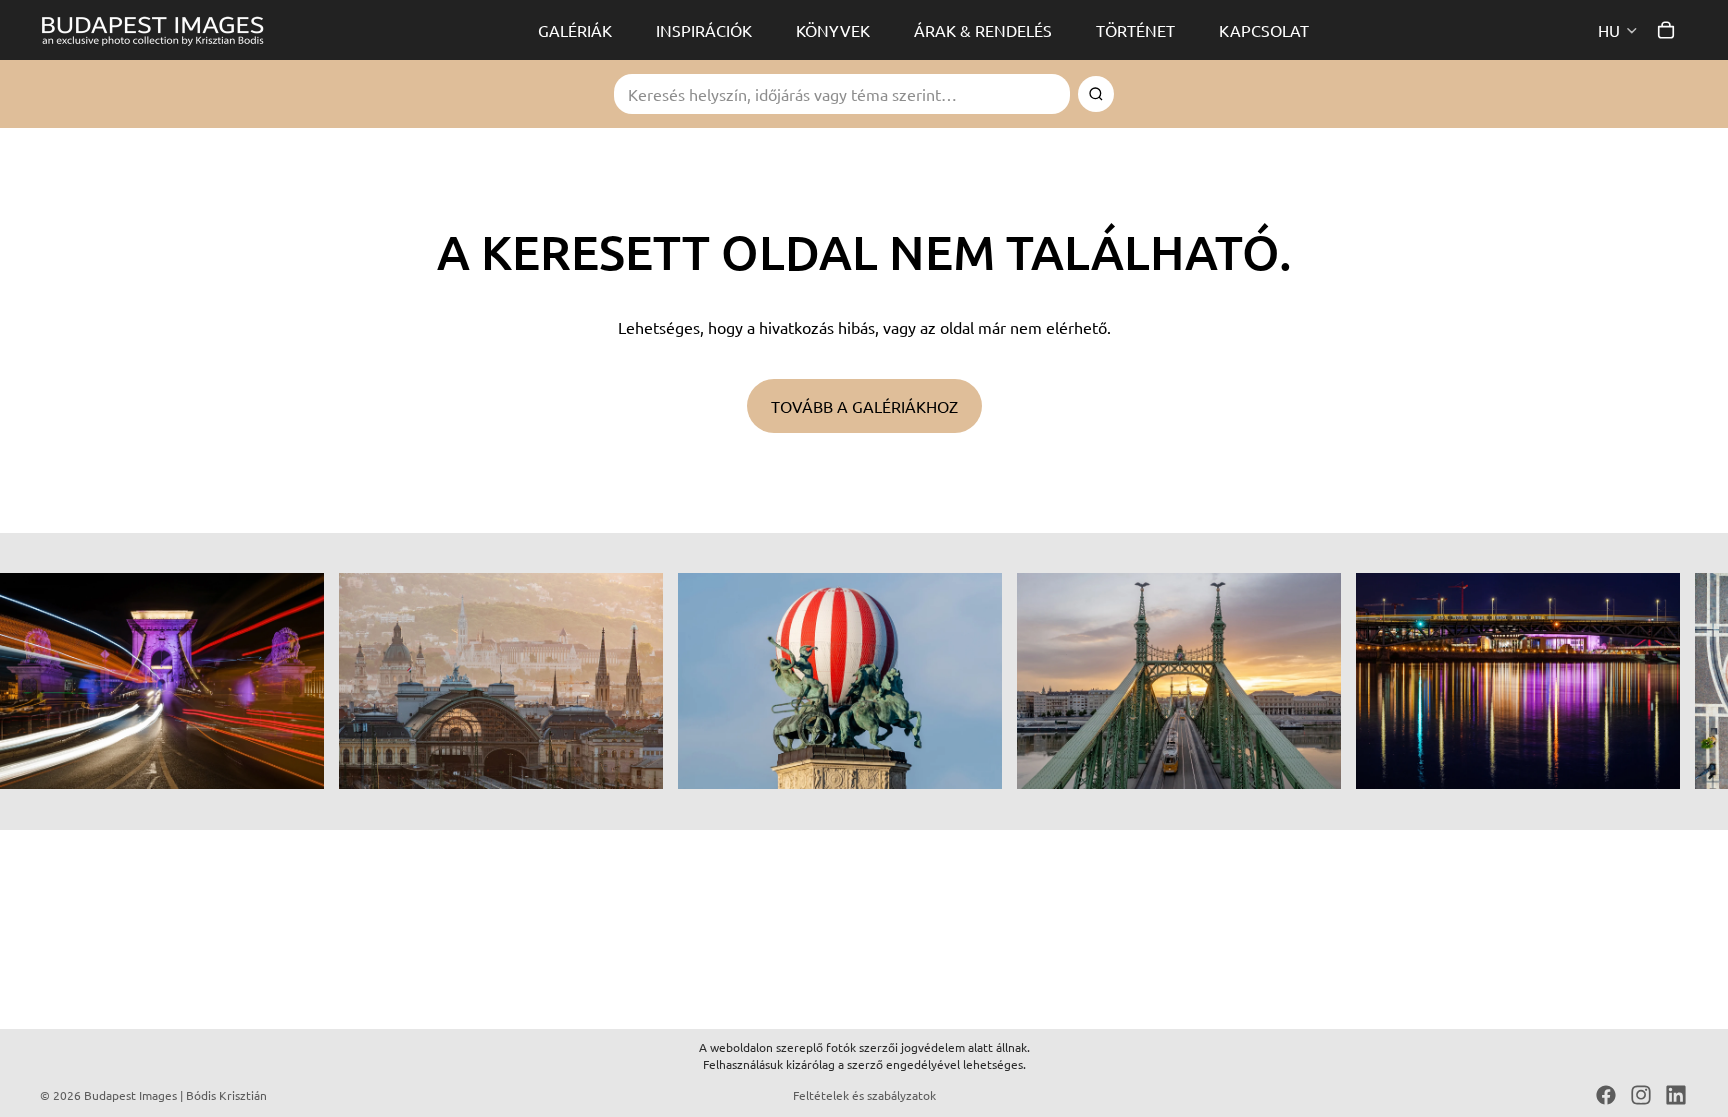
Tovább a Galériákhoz (864, 406)
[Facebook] (1606, 1095)
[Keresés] (1096, 94)
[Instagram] (1641, 1095)
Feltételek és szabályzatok (864, 1095)
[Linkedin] (1676, 1095)
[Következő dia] (1666, 681)
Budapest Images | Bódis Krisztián (175, 1095)
